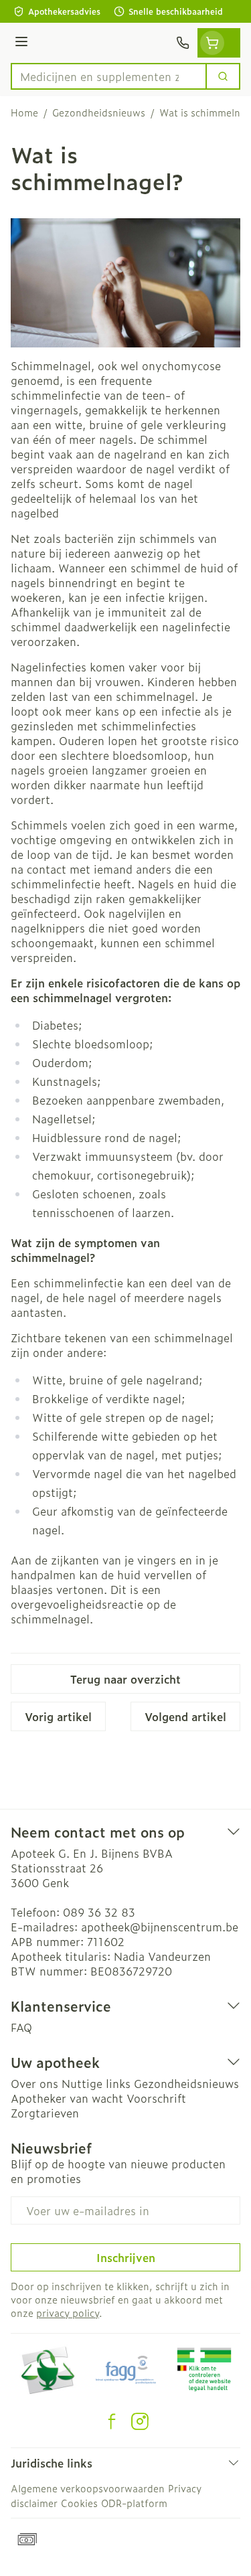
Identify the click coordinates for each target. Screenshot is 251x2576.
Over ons (34, 2083)
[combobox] (109, 76)
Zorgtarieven (45, 2113)
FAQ (21, 2027)
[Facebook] (112, 2421)
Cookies (79, 2503)
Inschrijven (126, 2257)
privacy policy (68, 2313)
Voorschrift (156, 2098)
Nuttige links (96, 2083)
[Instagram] (140, 2421)
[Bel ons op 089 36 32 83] (183, 43)
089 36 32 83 (99, 1912)
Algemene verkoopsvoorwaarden (88, 2488)
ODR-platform (134, 2503)
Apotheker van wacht (67, 2098)
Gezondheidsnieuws (99, 112)
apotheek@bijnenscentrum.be (160, 1927)
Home (24, 112)
